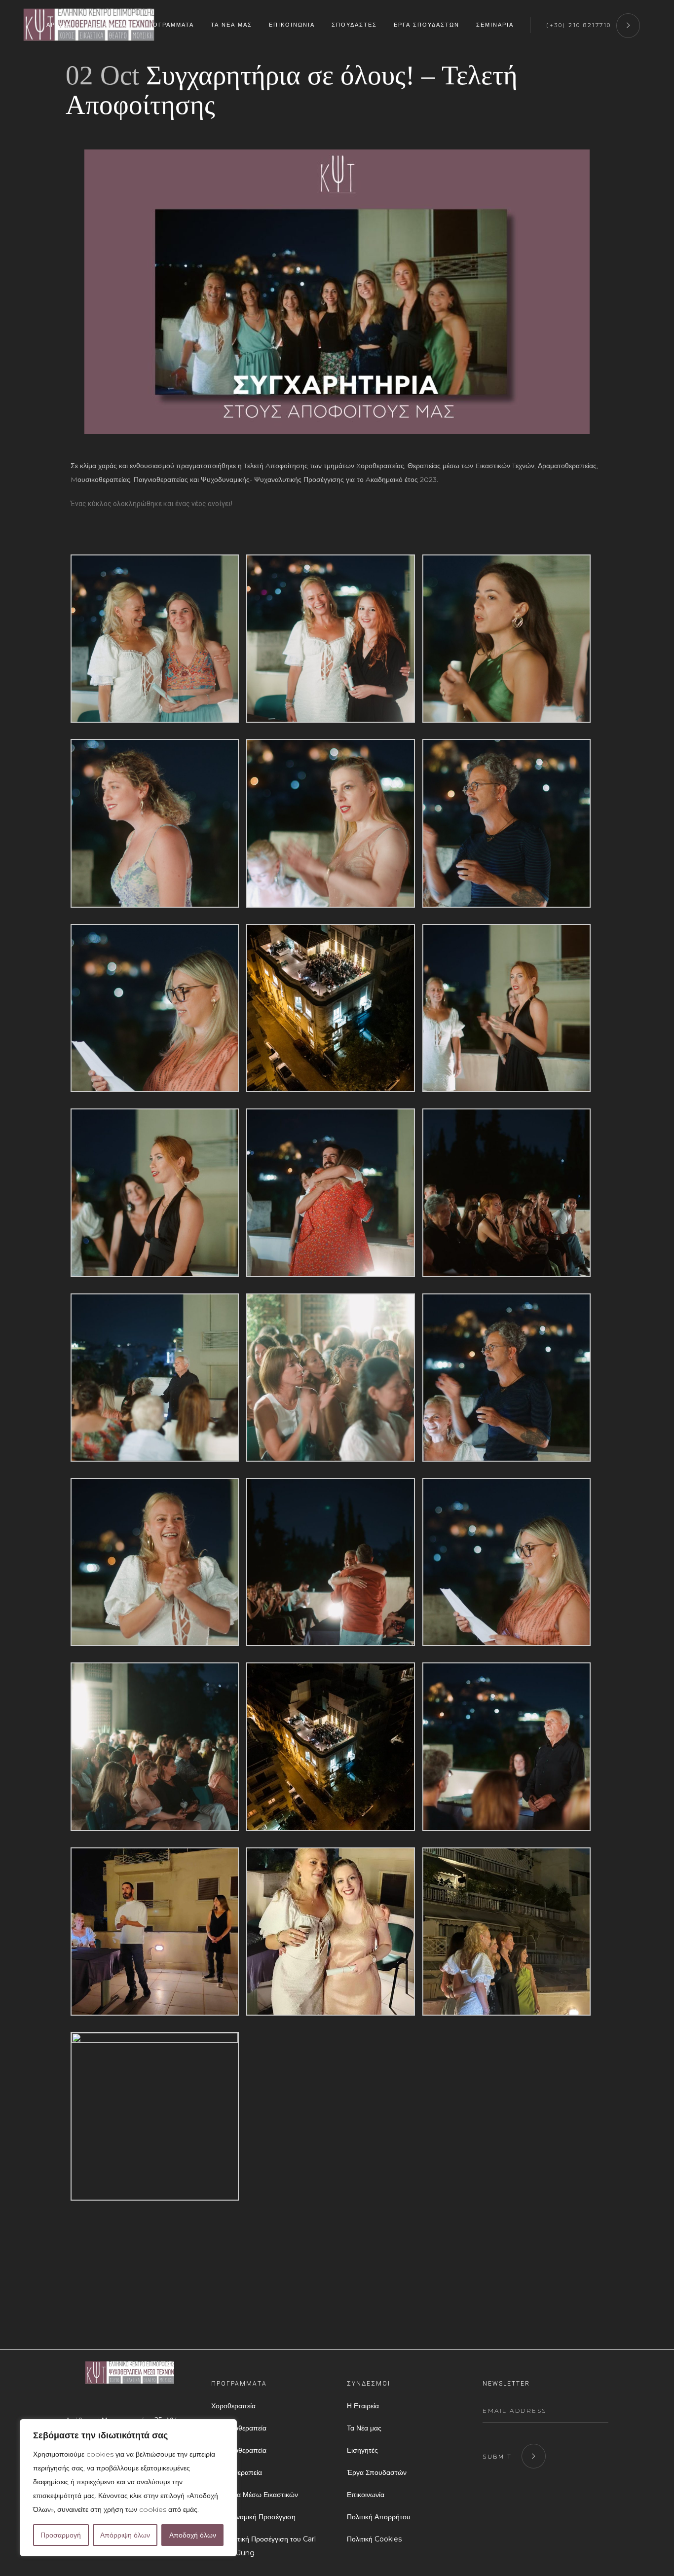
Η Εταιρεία (363, 2406)
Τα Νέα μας (364, 2428)
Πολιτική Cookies (374, 2539)
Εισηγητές (362, 2450)
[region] (128, 2488)
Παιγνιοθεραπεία (237, 2472)
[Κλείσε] (226, 2428)
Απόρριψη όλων (125, 2535)
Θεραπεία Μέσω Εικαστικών (255, 2495)
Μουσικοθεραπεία (239, 2450)
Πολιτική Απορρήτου (379, 2517)
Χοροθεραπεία (233, 2406)
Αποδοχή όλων (193, 2535)
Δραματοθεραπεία (239, 2428)
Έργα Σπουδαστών (377, 2472)
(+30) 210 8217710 (579, 25)
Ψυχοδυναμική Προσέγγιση (253, 2517)
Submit (497, 2457)
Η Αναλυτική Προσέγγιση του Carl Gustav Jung (263, 2546)
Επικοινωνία (366, 2495)
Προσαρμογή (61, 2535)
